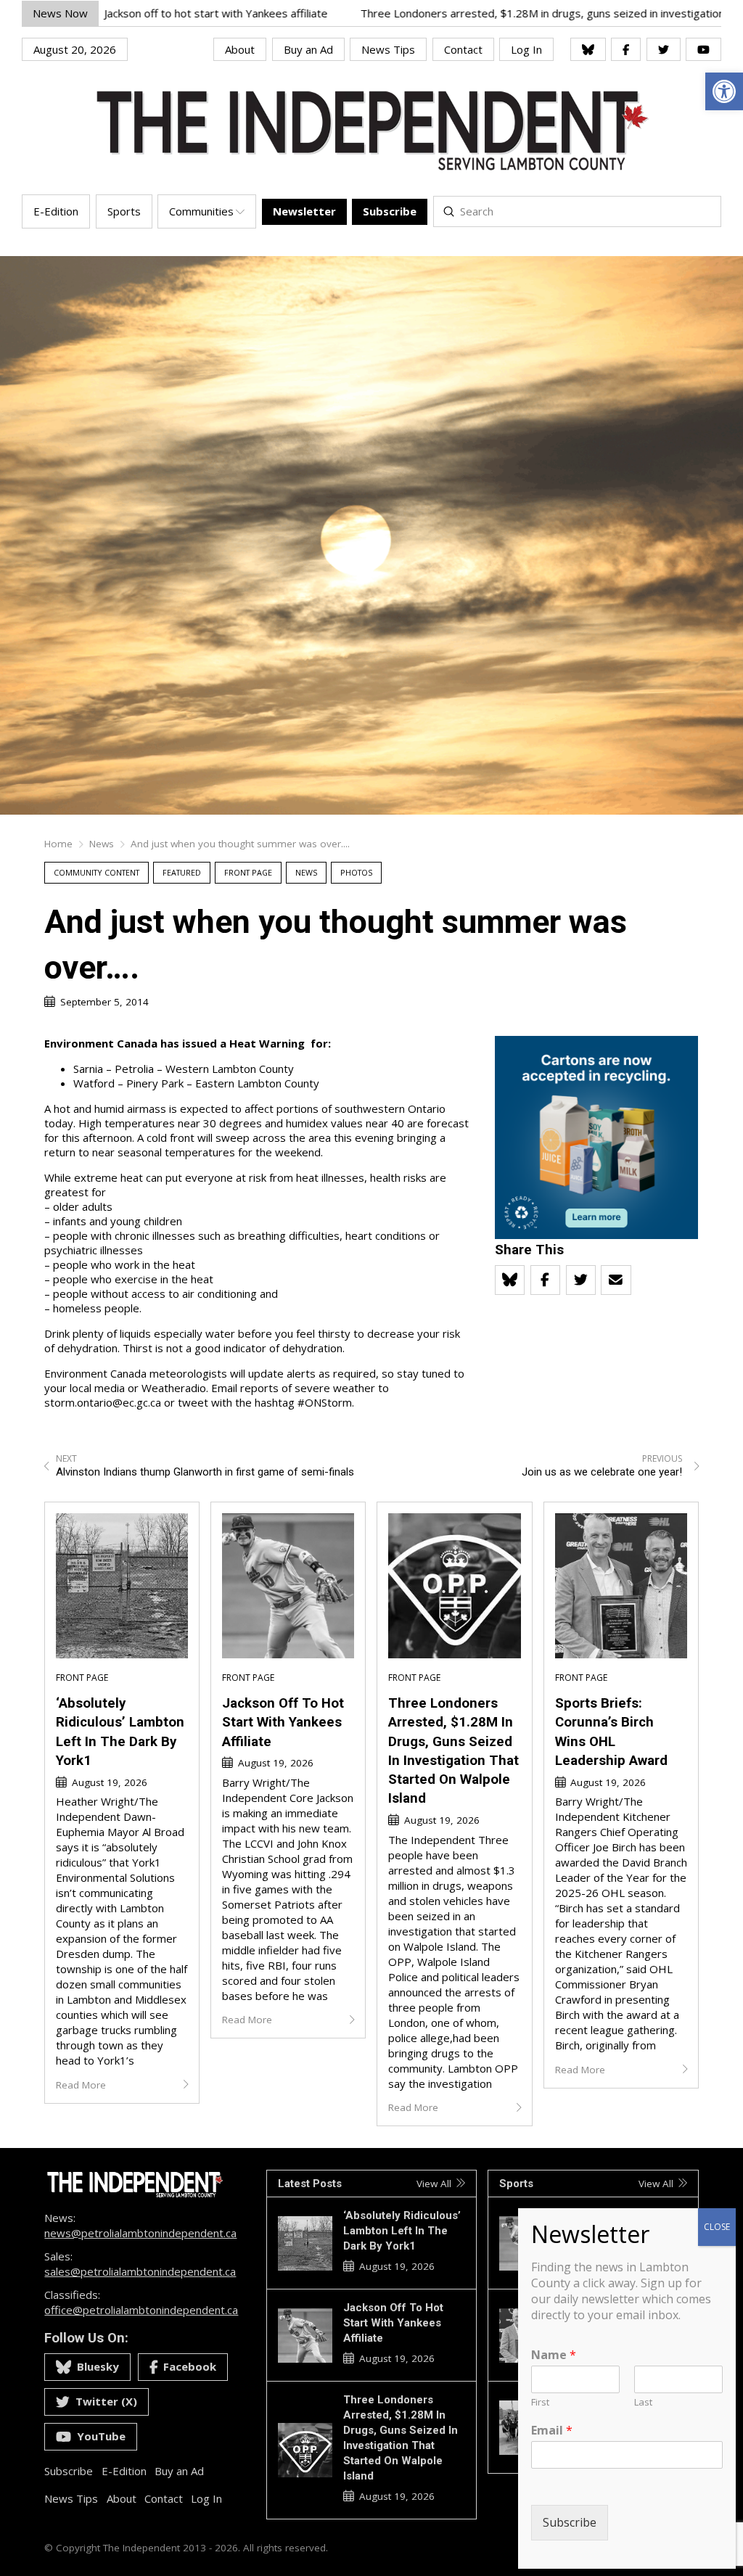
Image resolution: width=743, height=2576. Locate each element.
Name (554, 2355)
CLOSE (717, 2227)
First (540, 2402)
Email (552, 2431)
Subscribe (570, 2522)
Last (643, 2402)
